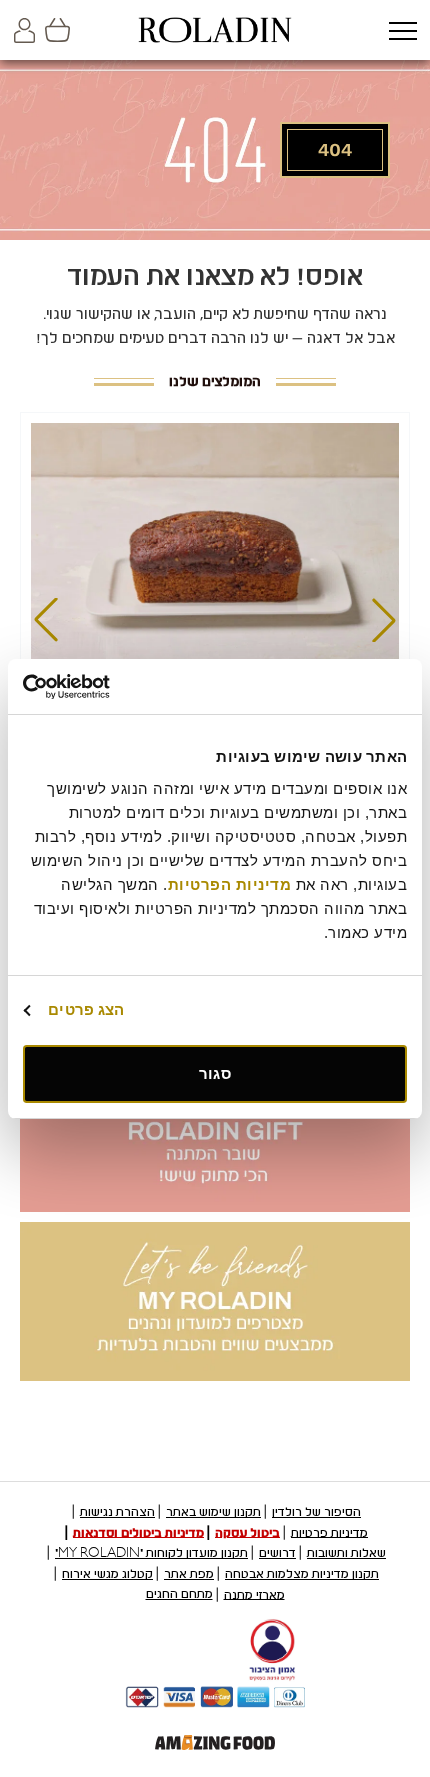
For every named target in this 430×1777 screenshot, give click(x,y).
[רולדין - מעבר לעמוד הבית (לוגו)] (215, 30)
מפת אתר (189, 1574)
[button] (402, 32)
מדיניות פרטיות (329, 1532)
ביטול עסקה (247, 1532)
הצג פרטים (86, 1009)
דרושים (277, 1553)
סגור (214, 1073)
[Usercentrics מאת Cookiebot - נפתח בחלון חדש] (110, 687)
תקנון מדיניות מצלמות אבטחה (302, 1574)
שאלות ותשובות (346, 1553)
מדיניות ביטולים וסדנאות (138, 1532)
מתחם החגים (179, 1594)
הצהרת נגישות (117, 1512)
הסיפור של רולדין (316, 1512)
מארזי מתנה (254, 1594)
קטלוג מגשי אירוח (107, 1574)
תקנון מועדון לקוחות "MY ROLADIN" (151, 1553)
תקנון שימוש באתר (213, 1512)
